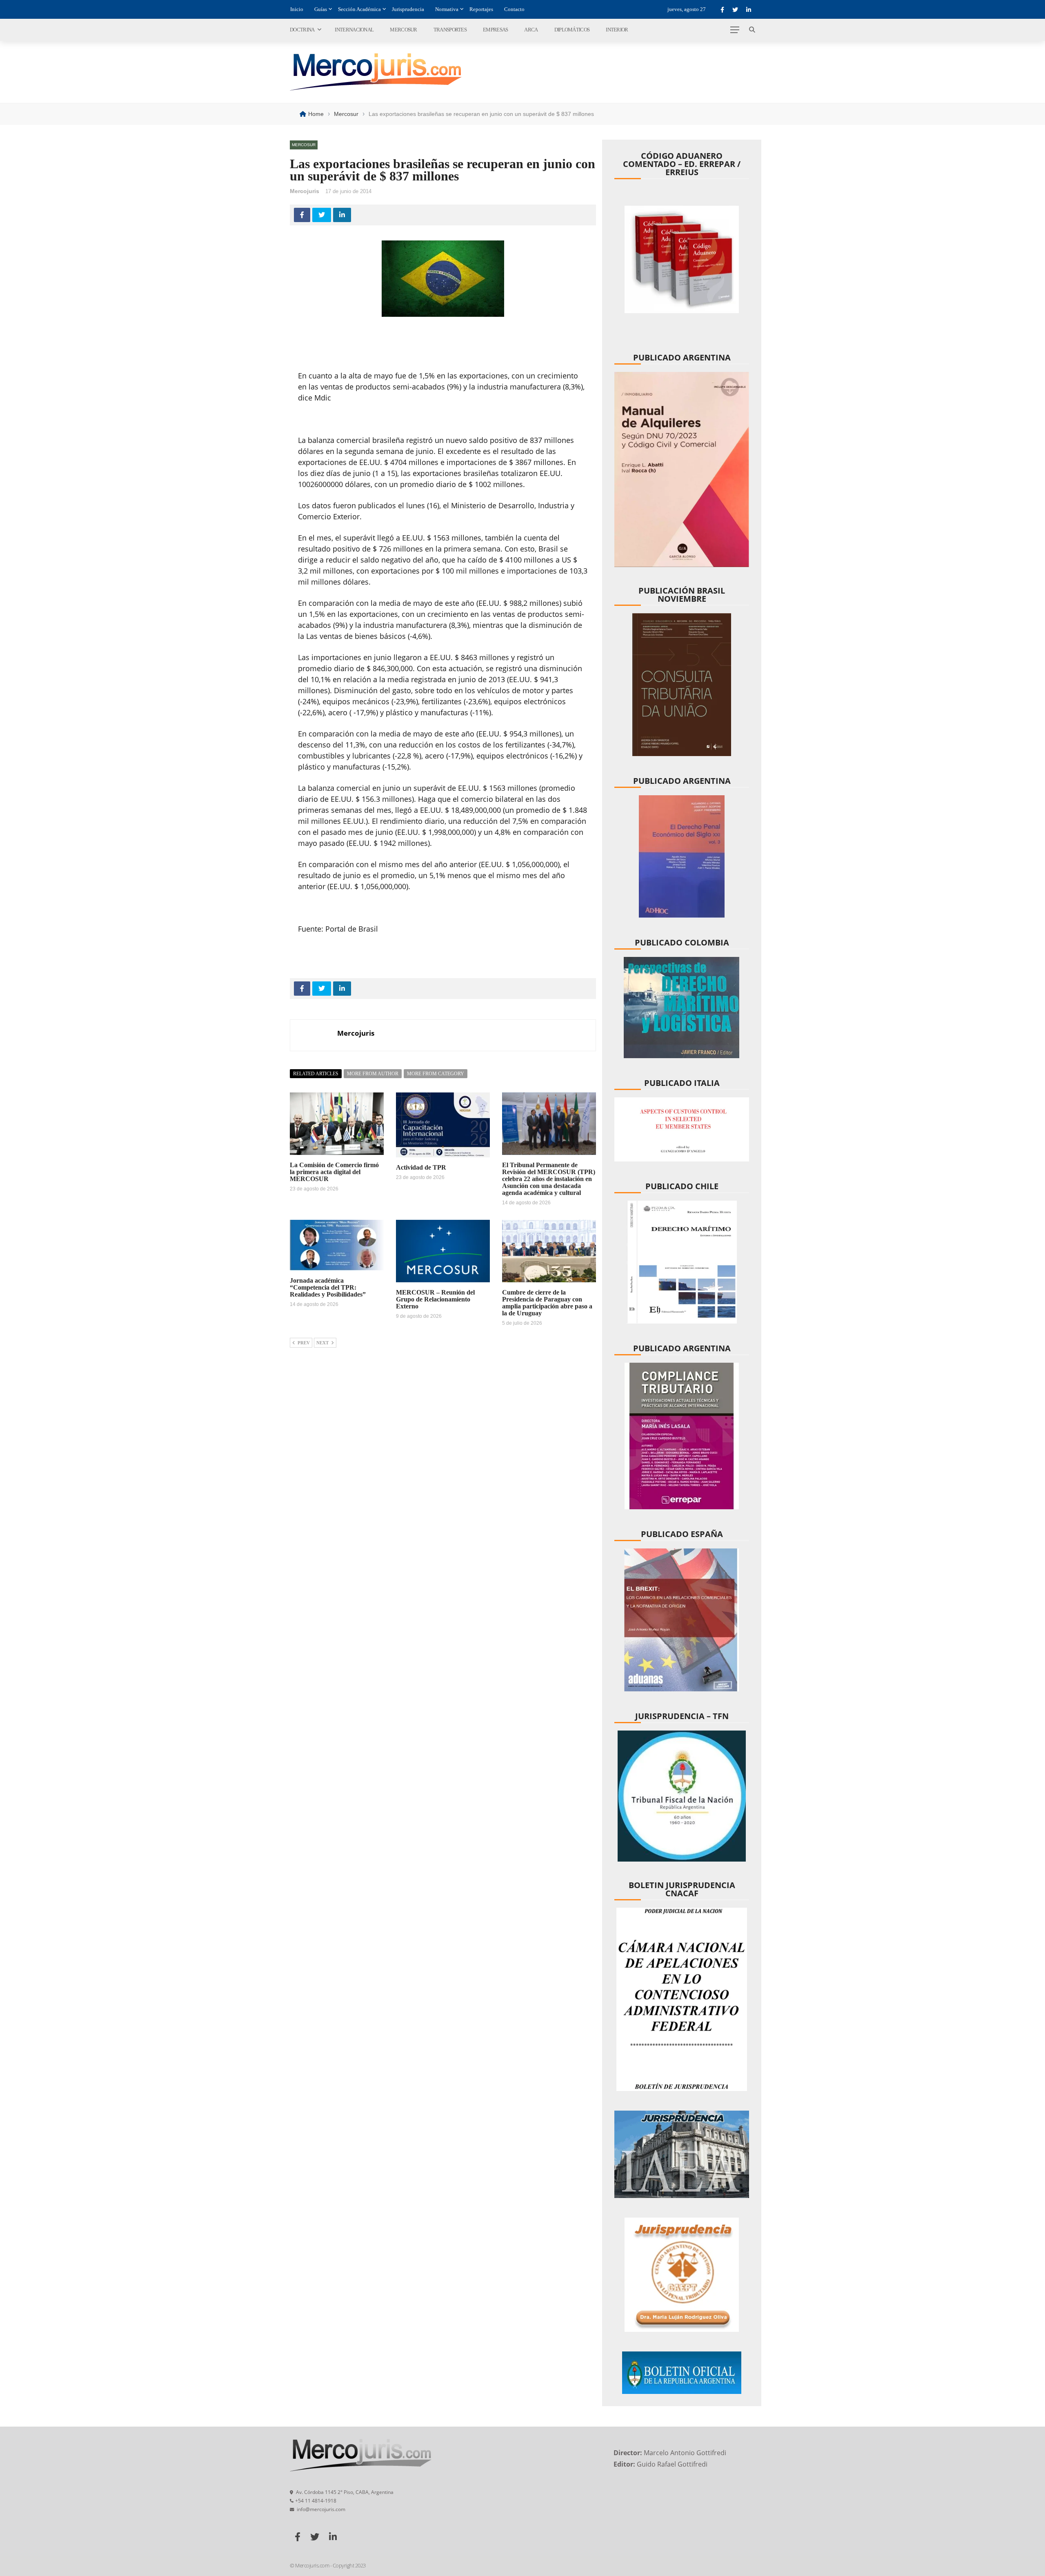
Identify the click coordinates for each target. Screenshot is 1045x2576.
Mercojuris (305, 191)
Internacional (354, 30)
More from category (436, 1074)
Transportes (450, 30)
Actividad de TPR (421, 1167)
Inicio (297, 9)
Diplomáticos (572, 30)
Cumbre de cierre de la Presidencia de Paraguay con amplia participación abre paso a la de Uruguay (547, 1303)
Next (322, 1343)
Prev (304, 1343)
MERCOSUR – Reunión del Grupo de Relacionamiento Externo (435, 1299)
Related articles (316, 1074)
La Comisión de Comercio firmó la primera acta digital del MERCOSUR (334, 1172)
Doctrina (302, 30)
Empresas (495, 30)
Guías (321, 9)
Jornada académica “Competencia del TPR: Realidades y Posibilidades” (328, 1287)
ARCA (531, 30)
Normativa (447, 9)
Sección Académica (359, 9)
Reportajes (481, 9)
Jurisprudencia (408, 9)
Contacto (514, 9)
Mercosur (403, 30)
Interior (617, 30)
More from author (373, 1074)
